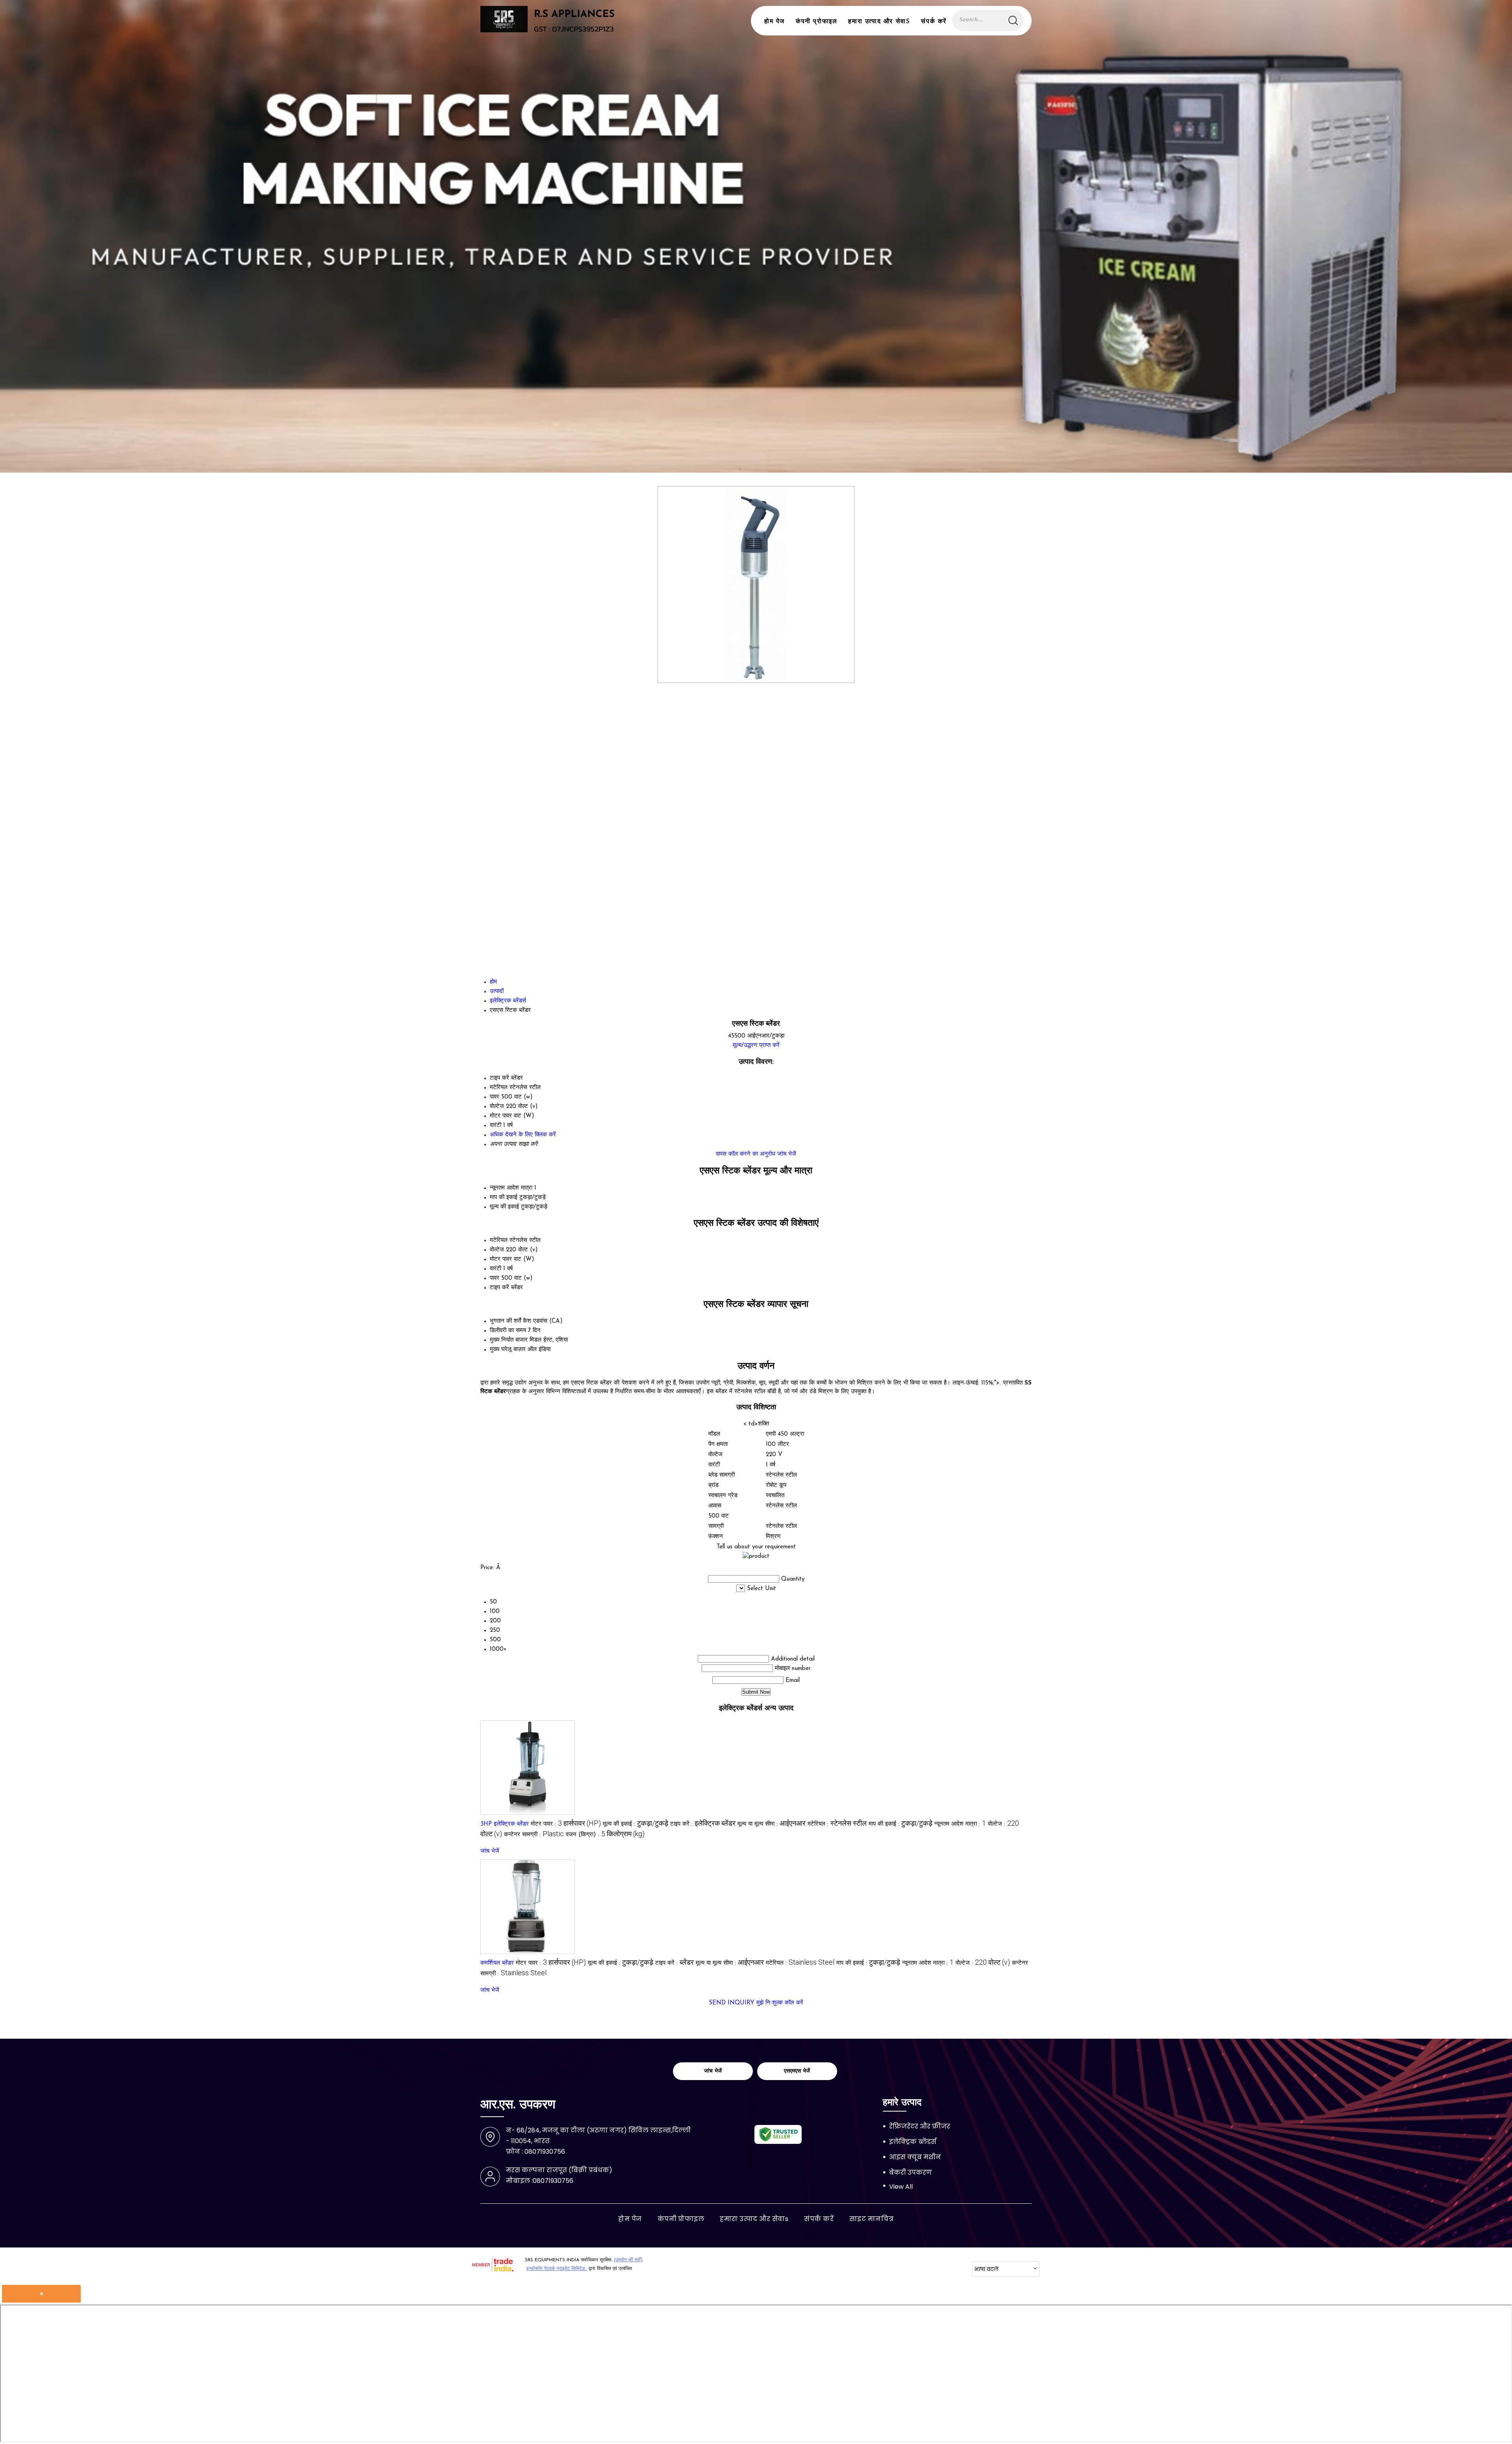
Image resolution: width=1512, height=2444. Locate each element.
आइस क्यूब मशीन (915, 2157)
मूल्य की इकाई (504, 1207)
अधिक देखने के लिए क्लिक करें (523, 1135)
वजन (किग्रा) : (605, 1835)
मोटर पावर (501, 1259)
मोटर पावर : (566, 1824)
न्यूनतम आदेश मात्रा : (960, 1824)
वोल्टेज (497, 1250)
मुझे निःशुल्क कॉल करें (780, 2003)
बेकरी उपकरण (911, 2172)
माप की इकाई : (901, 1824)
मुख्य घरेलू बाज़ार (508, 1350)
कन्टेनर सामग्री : (534, 1835)
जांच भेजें (787, 1154)
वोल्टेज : (983, 1963)
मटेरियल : (837, 1824)
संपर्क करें (934, 22)
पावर (495, 1278)
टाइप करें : (703, 1824)
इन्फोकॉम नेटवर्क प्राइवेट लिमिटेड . (557, 2269)
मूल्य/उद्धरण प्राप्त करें (756, 1046)
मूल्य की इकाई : (636, 1824)
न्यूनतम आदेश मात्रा (511, 1188)
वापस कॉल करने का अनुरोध (746, 1154)
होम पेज (775, 22)
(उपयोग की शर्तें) (628, 2260)
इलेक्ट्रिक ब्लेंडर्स (913, 2142)
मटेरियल (499, 1241)
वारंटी (496, 1269)
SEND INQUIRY (732, 2003)
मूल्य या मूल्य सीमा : (772, 1824)
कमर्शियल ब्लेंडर (497, 1963)
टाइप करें (499, 1288)
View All (901, 2187)
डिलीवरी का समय (508, 1331)
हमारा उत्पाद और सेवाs (879, 22)
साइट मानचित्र (872, 2219)
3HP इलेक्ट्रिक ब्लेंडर (505, 1824)
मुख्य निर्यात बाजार (509, 1340)
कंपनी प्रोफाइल (816, 22)
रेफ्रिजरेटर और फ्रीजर (920, 2126)
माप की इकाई (504, 1198)
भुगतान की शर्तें (505, 1321)
